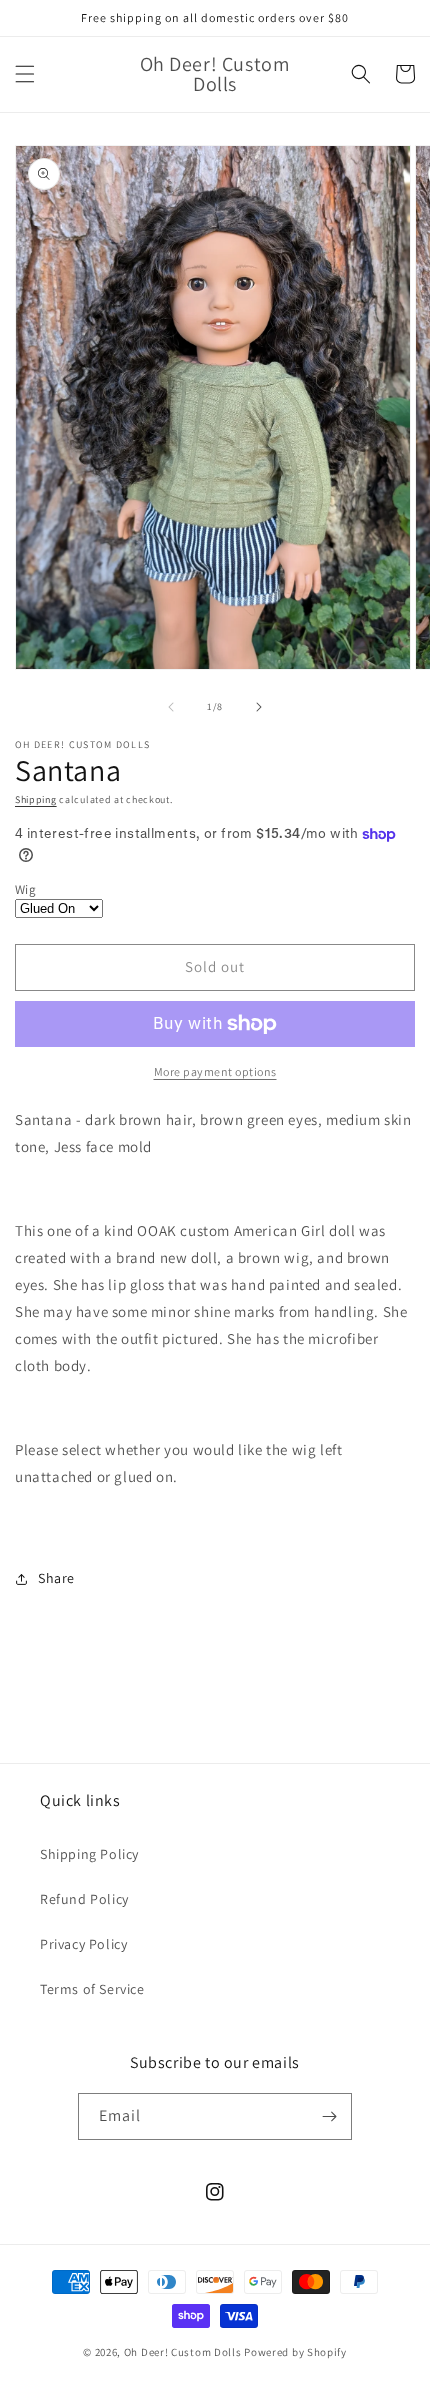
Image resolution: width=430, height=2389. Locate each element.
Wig (25, 889)
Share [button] (56, 1578)
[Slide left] (171, 707)
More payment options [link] (215, 1071)
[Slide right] (259, 707)
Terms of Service (92, 1989)
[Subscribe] (329, 2116)
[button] (25, 74)
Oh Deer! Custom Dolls (183, 2352)
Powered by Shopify (295, 2352)
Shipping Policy (89, 1854)
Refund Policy (84, 1899)
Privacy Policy (83, 1944)
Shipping (36, 799)
